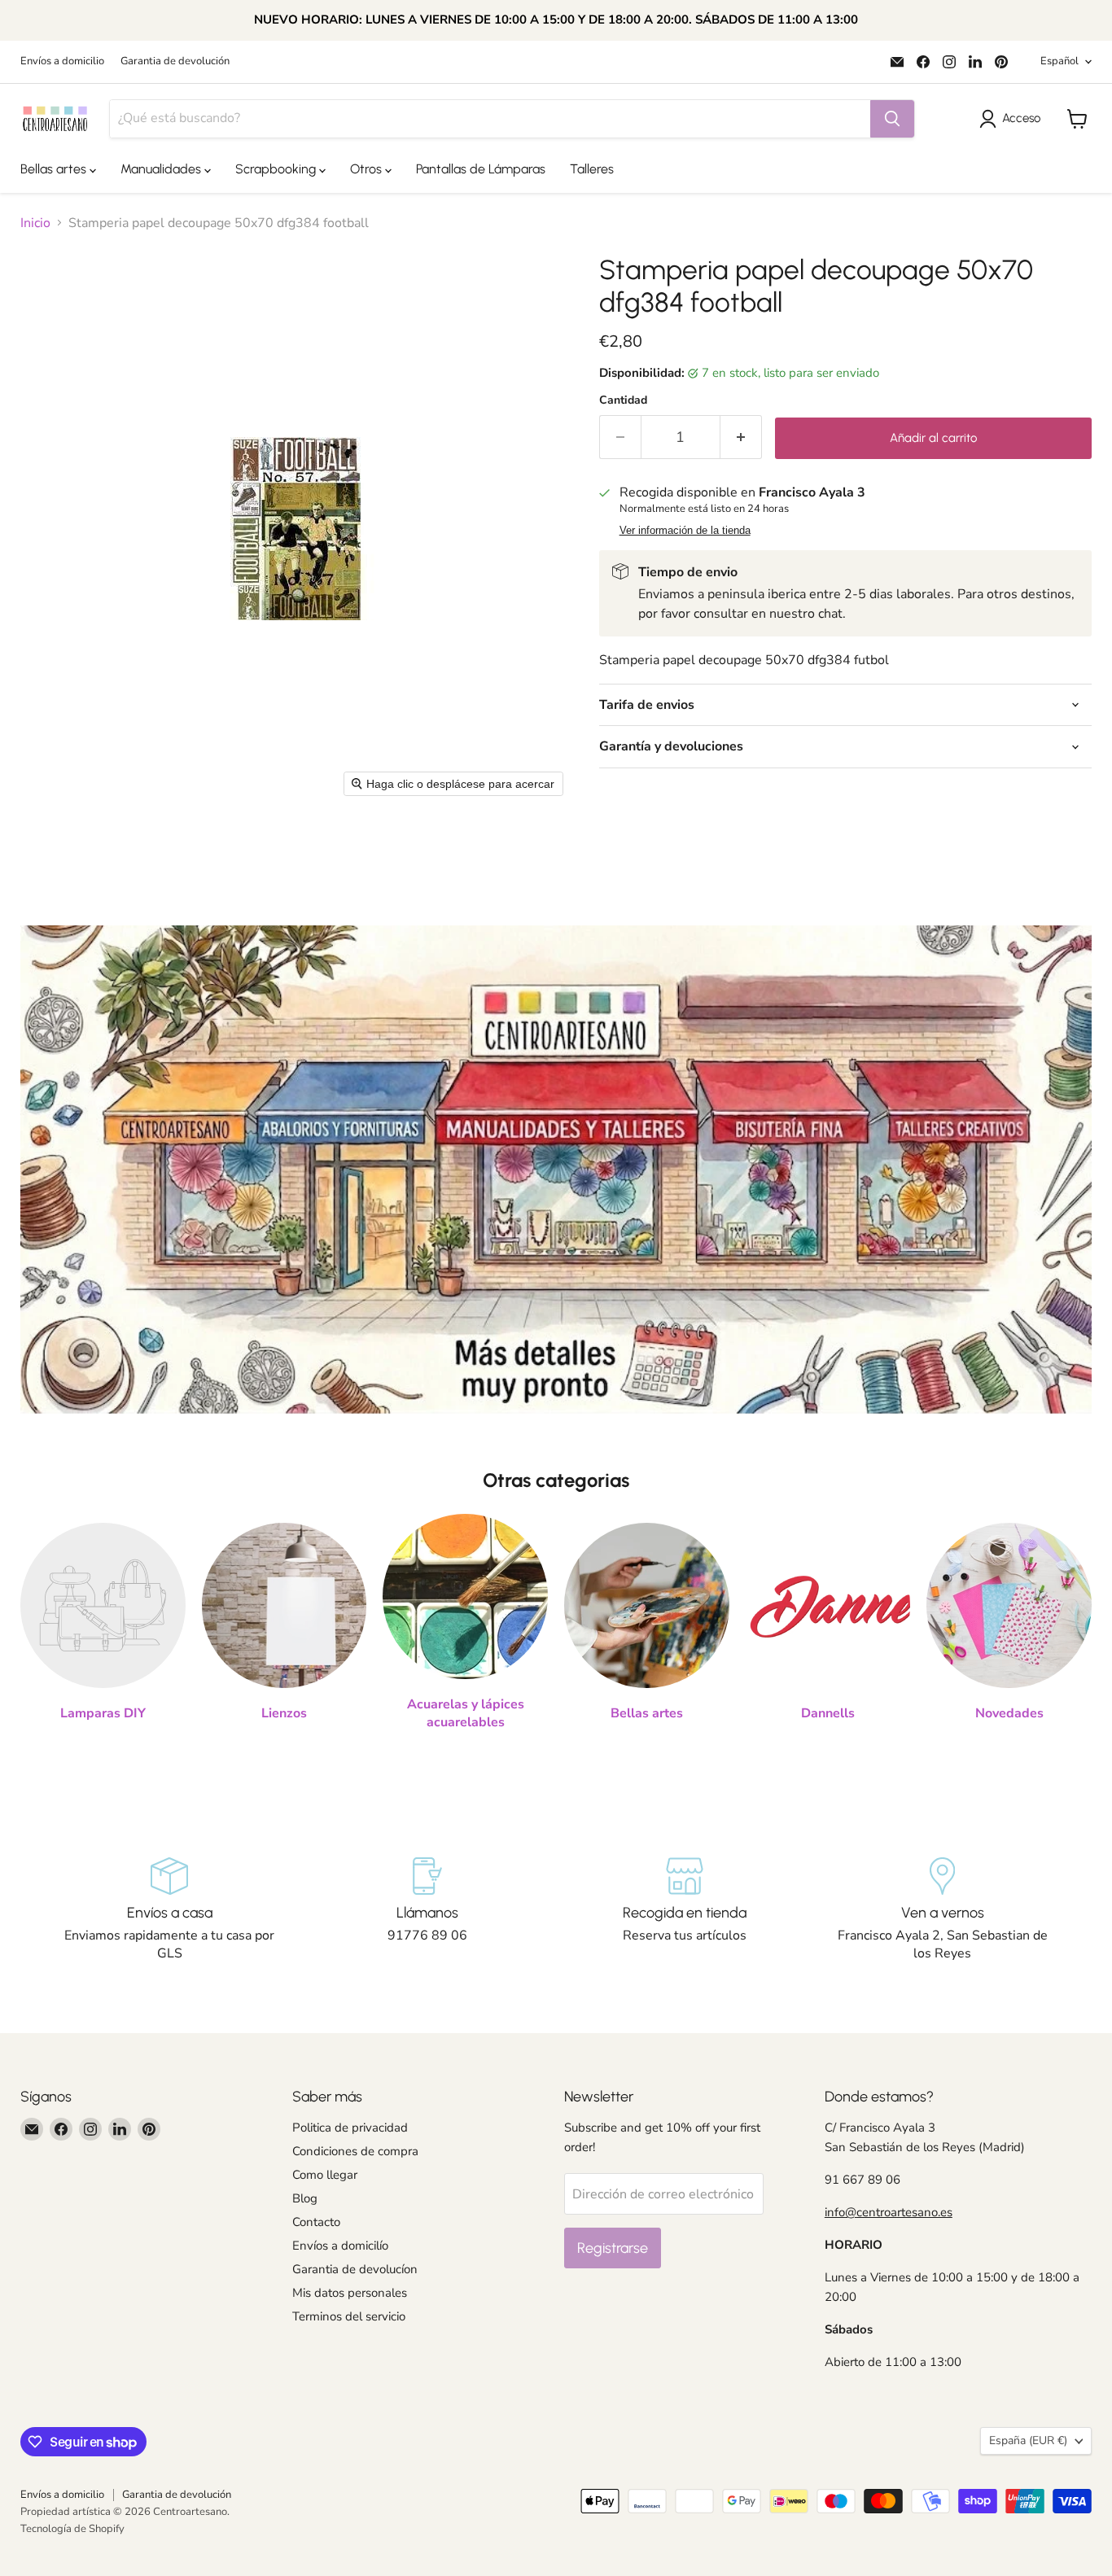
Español (1059, 61)
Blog (305, 2198)
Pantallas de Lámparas (481, 169)
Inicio (35, 223)
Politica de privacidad (350, 2128)
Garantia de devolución (175, 61)
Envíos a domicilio (62, 61)
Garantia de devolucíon (355, 2269)
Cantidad (623, 400)
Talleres (592, 169)
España (1028, 2440)
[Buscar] (892, 119)
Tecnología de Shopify (72, 2529)
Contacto (316, 2222)
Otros (368, 169)
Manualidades (162, 169)
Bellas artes (55, 169)
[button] (1013, 119)
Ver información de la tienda (685, 531)
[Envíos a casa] (170, 1910)
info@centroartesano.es (889, 2212)
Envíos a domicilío (340, 2246)
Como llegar (325, 2175)
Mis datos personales (350, 2293)
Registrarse (613, 2248)
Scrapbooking (277, 169)
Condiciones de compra (355, 2151)
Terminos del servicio (349, 2316)
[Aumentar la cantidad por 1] (741, 437)
